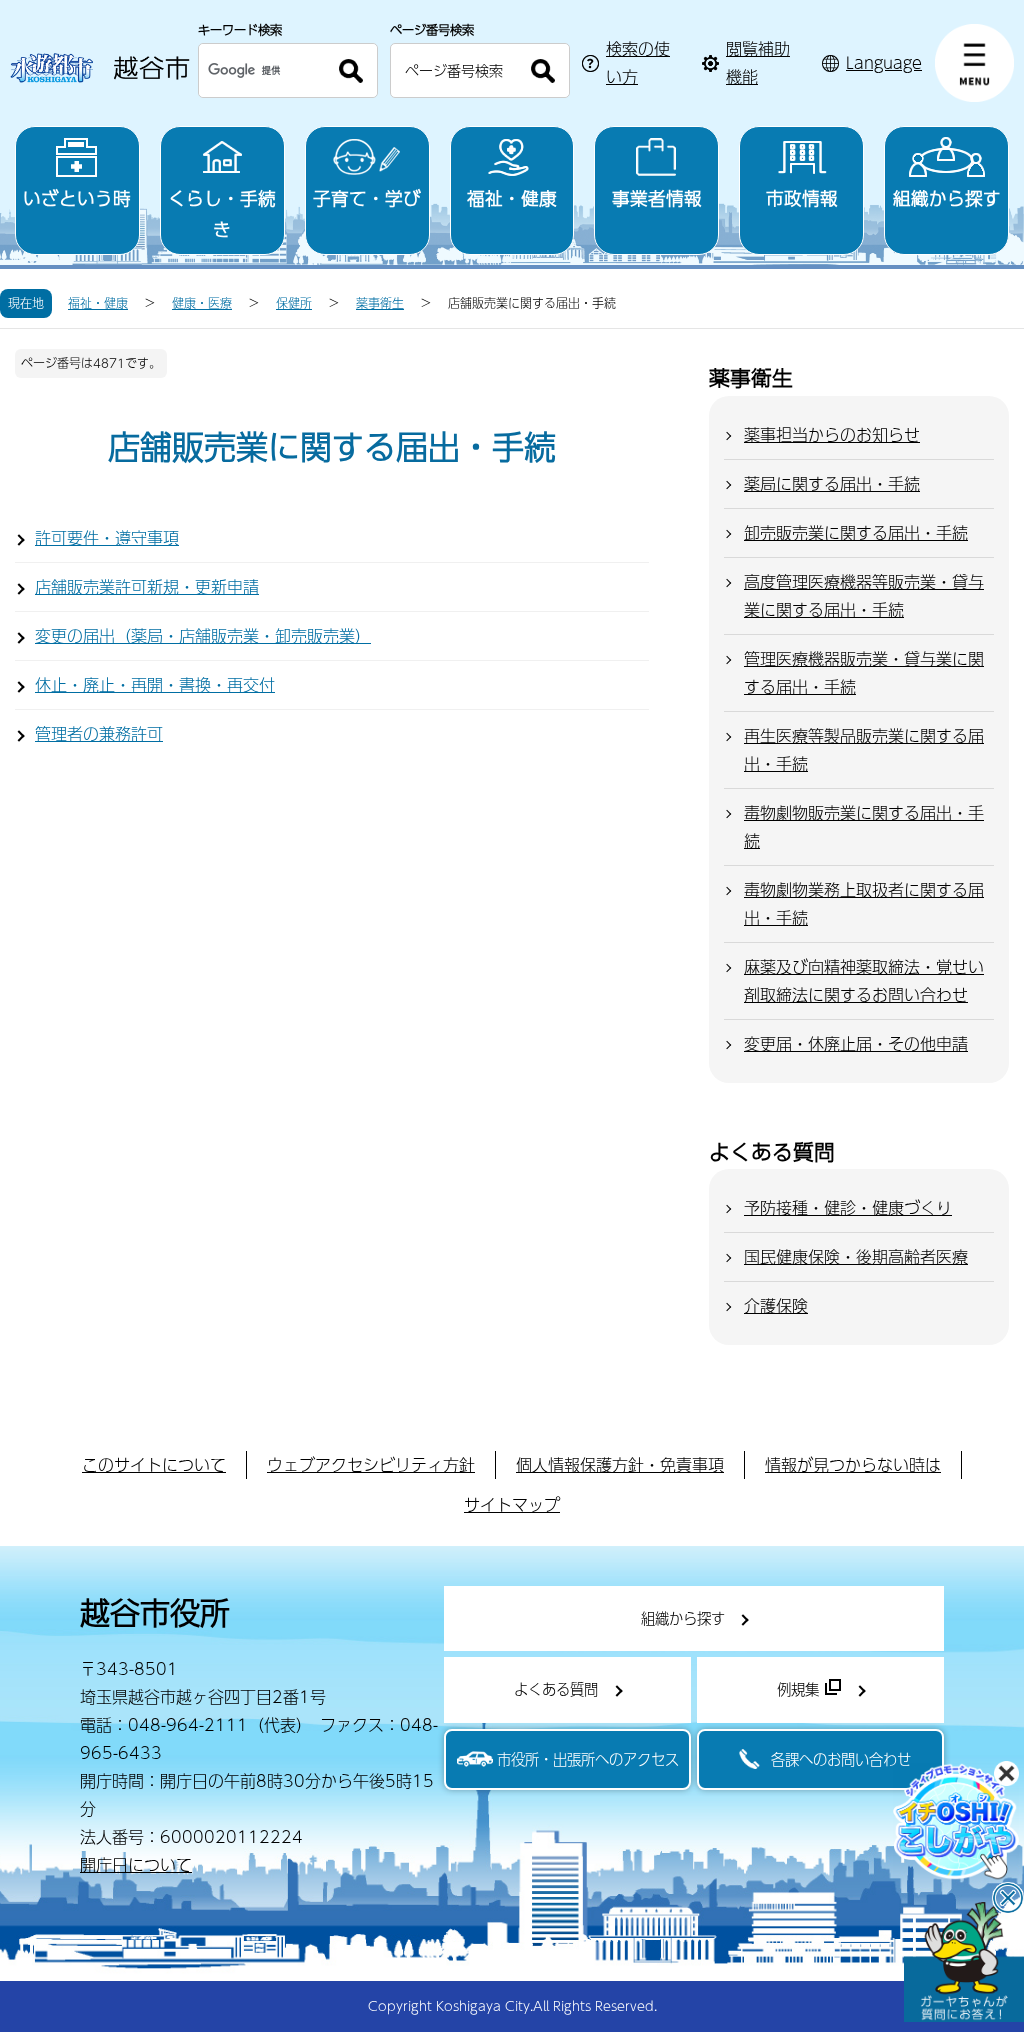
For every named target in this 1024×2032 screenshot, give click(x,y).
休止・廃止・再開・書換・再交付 (155, 684)
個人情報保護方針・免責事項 (620, 1464)
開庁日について (136, 1864)
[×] (964, 1962)
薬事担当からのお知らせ (832, 434)
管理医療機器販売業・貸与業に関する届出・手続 (864, 672)
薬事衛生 (380, 303)
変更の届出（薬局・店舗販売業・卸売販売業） (203, 635)
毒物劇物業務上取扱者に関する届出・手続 (864, 903)
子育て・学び (367, 197)
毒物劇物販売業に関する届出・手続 (864, 826)
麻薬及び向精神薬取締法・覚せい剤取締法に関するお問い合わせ (864, 980)
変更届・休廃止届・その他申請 (856, 1043)
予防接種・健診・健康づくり (848, 1207)
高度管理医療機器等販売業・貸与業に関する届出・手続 (864, 595)
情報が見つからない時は (853, 1464)
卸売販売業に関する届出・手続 (856, 532)
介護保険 (776, 1305)
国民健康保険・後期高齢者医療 (856, 1256)
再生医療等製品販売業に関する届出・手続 (864, 749)
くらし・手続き (222, 213)
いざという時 (77, 197)
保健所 (294, 303)
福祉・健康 (512, 197)
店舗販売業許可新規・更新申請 (147, 586)
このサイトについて (154, 1464)
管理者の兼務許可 (99, 733)
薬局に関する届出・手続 (832, 483)
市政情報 (802, 197)
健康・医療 (202, 303)
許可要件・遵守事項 (107, 537)
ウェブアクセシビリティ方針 (371, 1464)
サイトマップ (512, 1504)
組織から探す (947, 197)
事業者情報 (657, 197)
